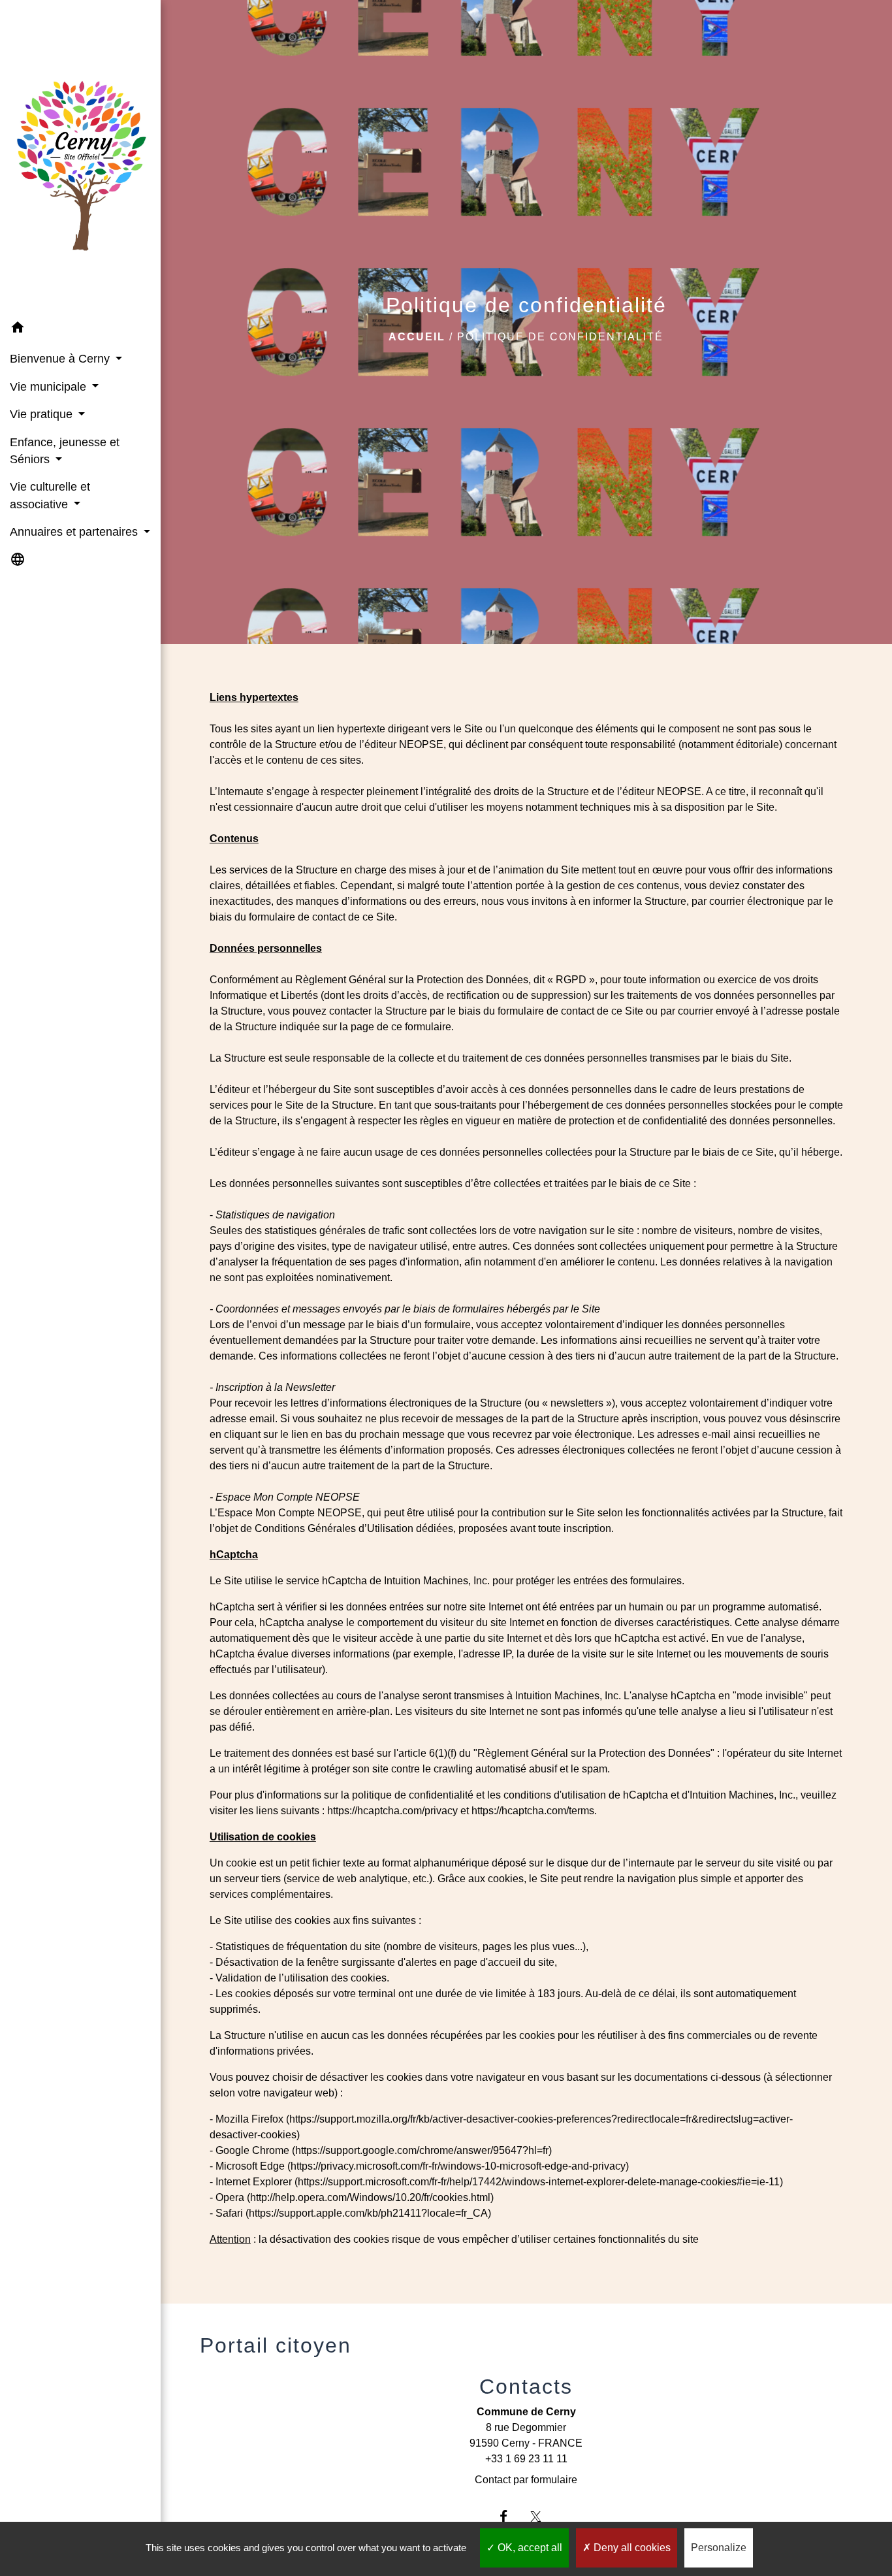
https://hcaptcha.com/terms (533, 1811)
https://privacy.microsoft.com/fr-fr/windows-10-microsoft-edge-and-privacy (458, 2166)
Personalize (719, 2548)
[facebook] (510, 2516)
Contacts (526, 2387)
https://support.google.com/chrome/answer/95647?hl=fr (422, 2150)
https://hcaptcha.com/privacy (392, 1811)
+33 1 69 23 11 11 (526, 2459)
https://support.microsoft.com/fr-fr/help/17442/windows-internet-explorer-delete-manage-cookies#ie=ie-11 (539, 2182)
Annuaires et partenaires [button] (75, 532)
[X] (542, 2516)
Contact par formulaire (526, 2480)
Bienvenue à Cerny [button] (61, 359)
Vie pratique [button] (43, 414)
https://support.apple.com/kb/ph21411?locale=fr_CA (368, 2213)
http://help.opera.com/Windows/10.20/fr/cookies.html (370, 2197)
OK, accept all (529, 2548)
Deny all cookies (631, 2548)
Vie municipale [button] (50, 387)
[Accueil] (80, 157)
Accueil (417, 337)
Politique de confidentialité (560, 337)
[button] (80, 330)
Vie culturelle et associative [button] (50, 495)
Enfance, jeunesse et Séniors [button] (65, 451)
